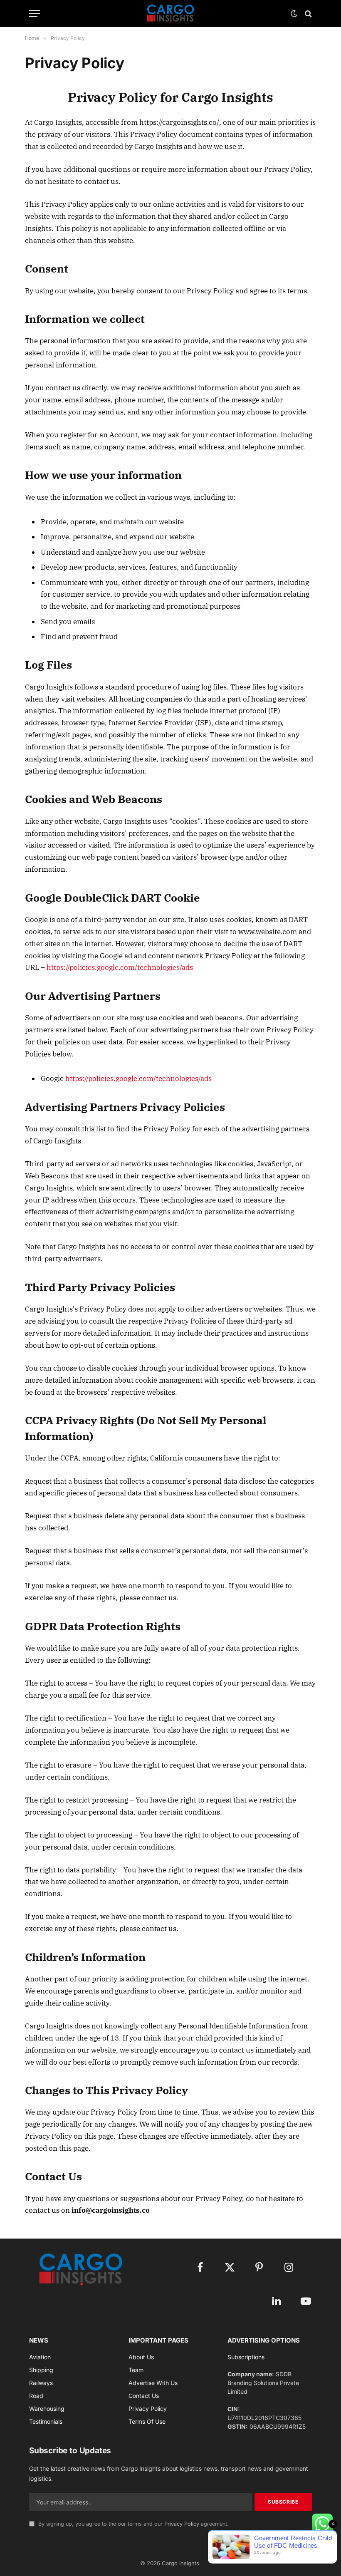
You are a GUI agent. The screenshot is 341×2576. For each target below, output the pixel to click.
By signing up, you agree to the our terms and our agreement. (133, 2524)
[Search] (308, 14)
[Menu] (35, 14)
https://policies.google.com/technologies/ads (120, 967)
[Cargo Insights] (170, 14)
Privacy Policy (182, 2524)
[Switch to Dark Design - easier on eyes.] (294, 14)
